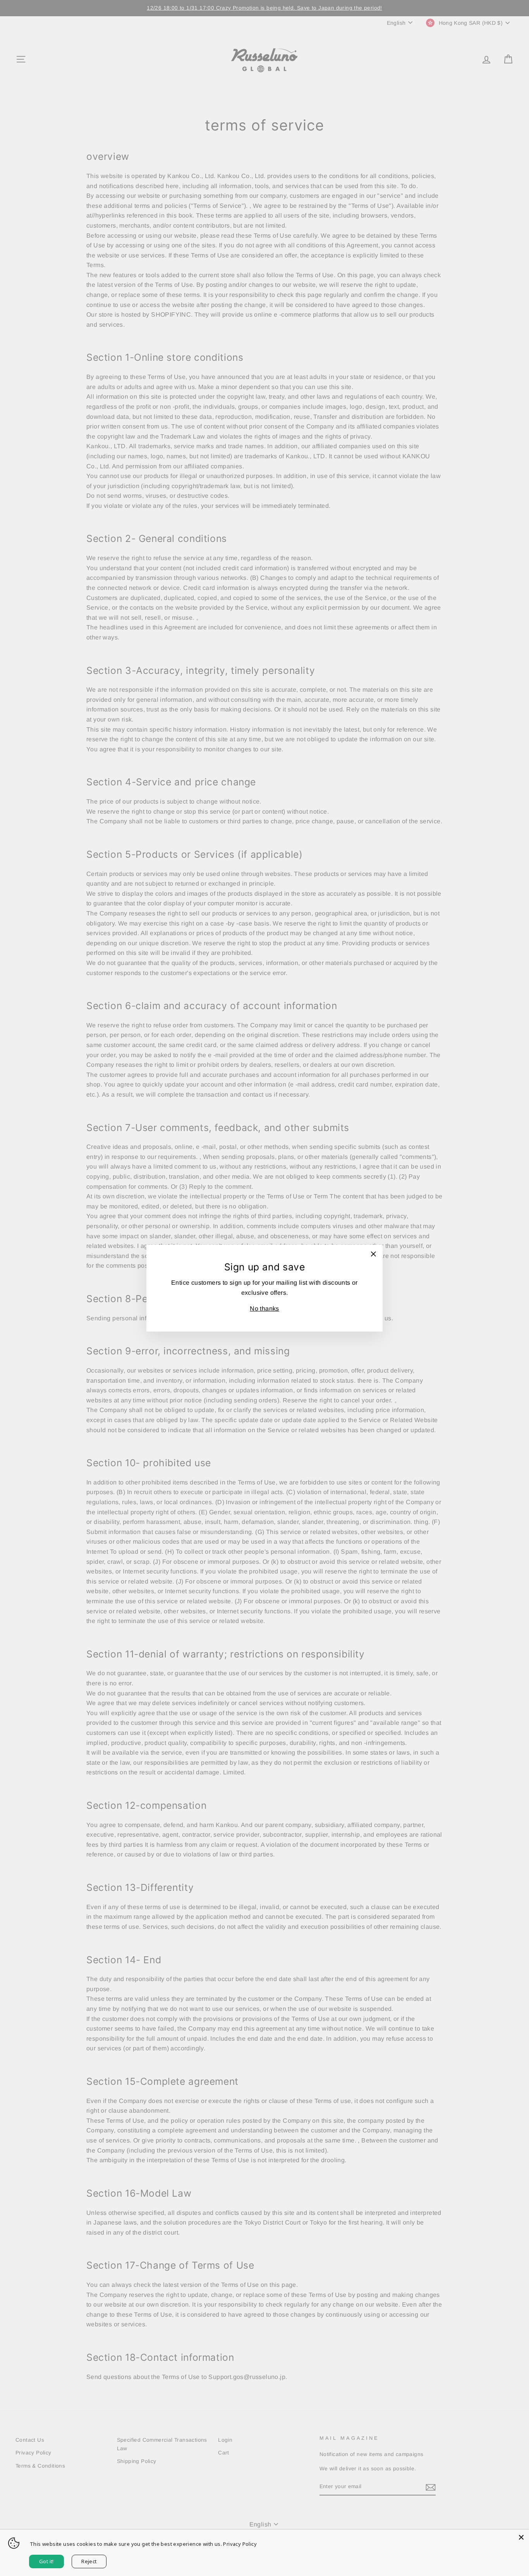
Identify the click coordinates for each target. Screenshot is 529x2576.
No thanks (264, 1309)
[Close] (521, 2537)
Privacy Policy (240, 2544)
